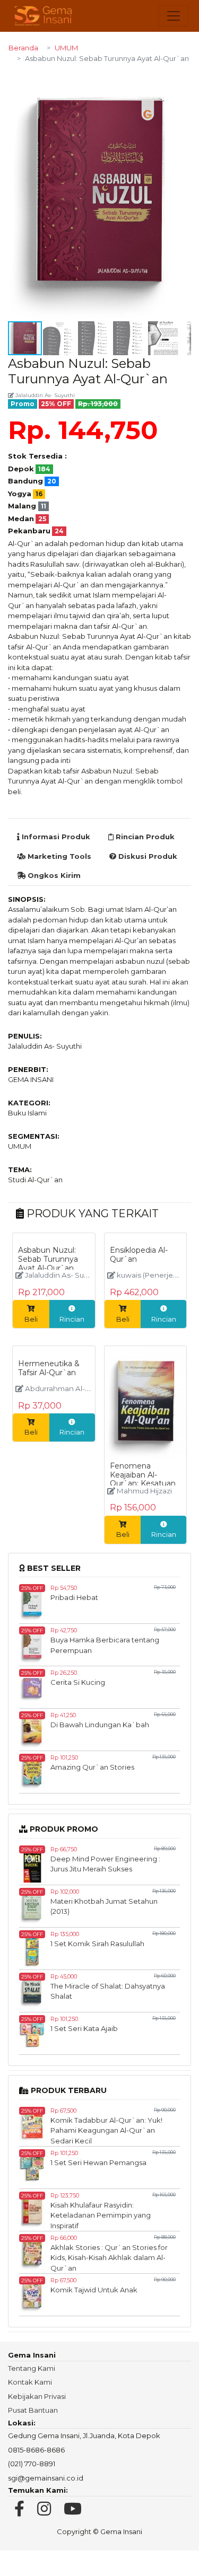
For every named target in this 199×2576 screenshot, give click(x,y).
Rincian (72, 1319)
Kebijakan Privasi (37, 2396)
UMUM (66, 48)
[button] (181, 82)
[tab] (54, 837)
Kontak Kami (30, 2382)
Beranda (23, 48)
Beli (31, 1319)
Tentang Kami (32, 2368)
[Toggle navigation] (174, 16)
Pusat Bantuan (33, 2410)
